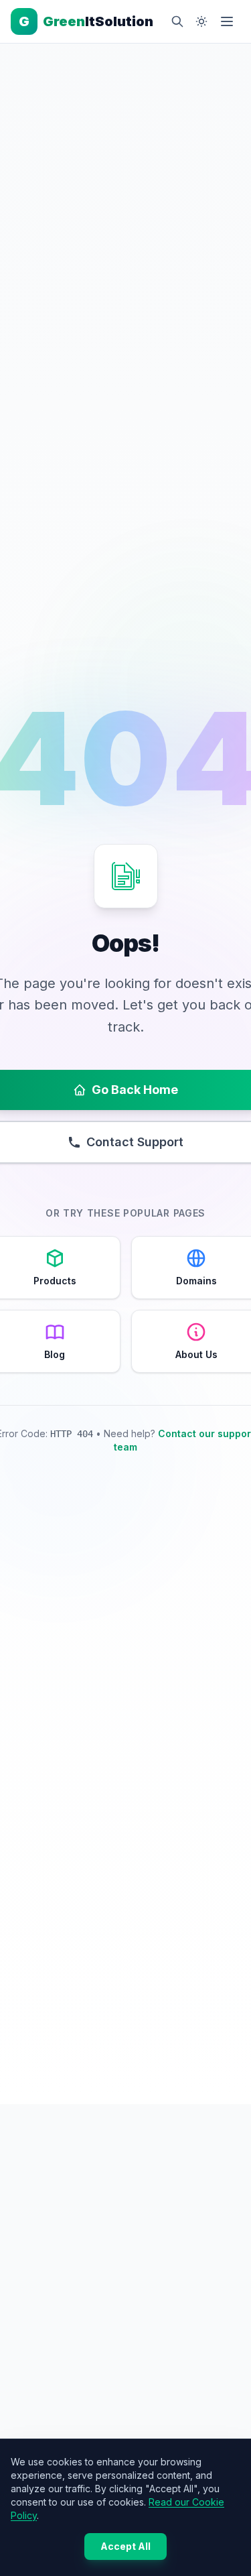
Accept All (125, 2546)
